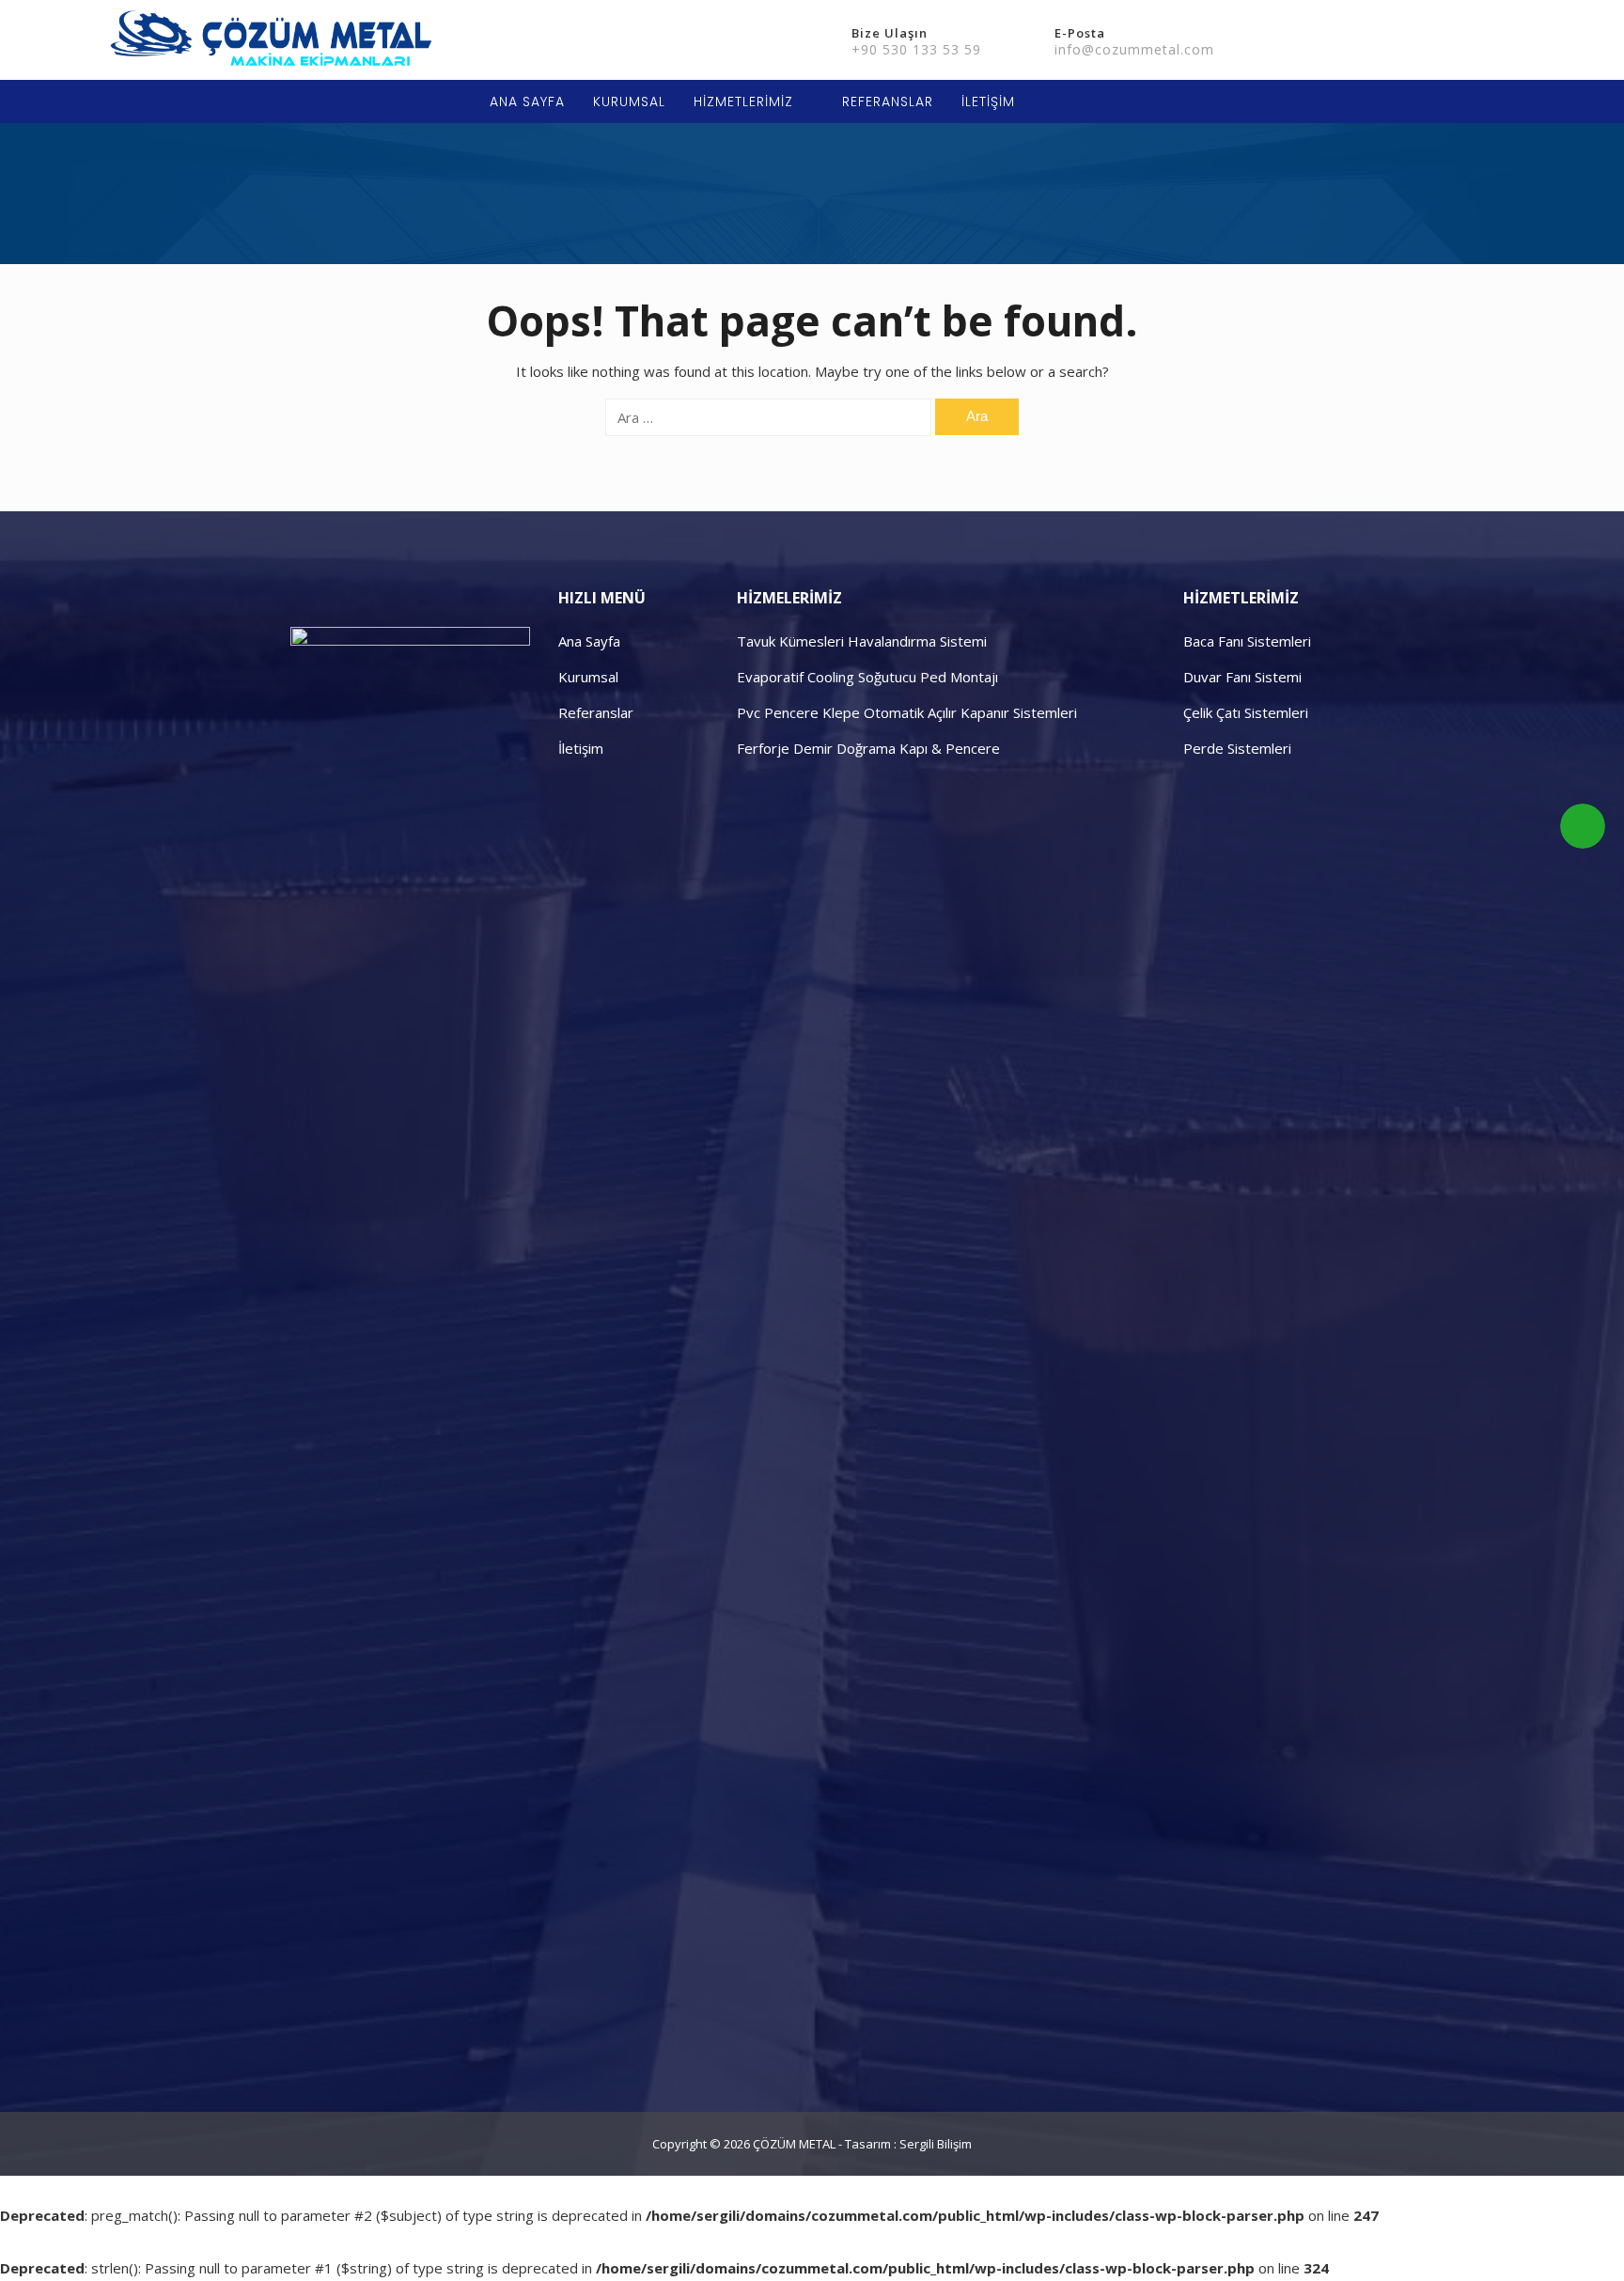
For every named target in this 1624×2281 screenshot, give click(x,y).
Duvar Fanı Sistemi (1242, 677)
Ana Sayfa (589, 641)
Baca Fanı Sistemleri (1247, 641)
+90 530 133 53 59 (916, 49)
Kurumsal (588, 677)
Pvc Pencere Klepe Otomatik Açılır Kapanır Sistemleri (907, 712)
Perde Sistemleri (1237, 748)
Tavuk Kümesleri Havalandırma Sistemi (862, 641)
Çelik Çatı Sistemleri (1246, 712)
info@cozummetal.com (1134, 49)
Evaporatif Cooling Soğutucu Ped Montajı (867, 677)
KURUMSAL (629, 102)
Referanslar (596, 712)
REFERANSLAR (888, 102)
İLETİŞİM (988, 102)
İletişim (581, 748)
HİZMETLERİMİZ (743, 102)
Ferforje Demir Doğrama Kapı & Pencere (868, 748)
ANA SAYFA (527, 102)
